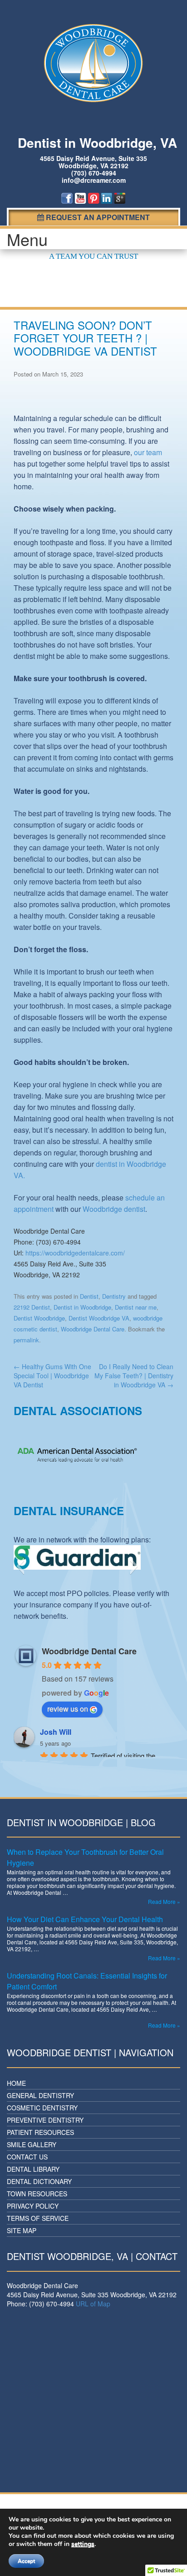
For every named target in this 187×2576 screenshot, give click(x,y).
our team (148, 452)
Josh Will (56, 1732)
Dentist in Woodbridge (82, 1307)
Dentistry (114, 1296)
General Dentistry (40, 2095)
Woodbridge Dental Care (93, 1329)
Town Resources (37, 2194)
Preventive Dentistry (45, 2120)
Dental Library (33, 2169)
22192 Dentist (32, 1307)
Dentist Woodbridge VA (99, 1318)
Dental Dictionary (39, 2181)
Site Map (22, 2230)
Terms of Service (38, 2218)
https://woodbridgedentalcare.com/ (75, 1253)
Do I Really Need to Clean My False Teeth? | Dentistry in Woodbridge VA (134, 1376)
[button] (20, 1566)
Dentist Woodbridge (39, 1318)
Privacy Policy (33, 2206)
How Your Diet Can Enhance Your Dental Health (85, 1919)
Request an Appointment (97, 217)
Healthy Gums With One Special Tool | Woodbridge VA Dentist (52, 1376)
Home (16, 2083)
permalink (26, 1340)
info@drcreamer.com (94, 180)
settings (83, 2544)
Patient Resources (40, 2132)
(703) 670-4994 (94, 173)
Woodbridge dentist (114, 1209)
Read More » (164, 1901)
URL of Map (93, 2304)
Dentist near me (136, 1307)
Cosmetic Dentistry (42, 2108)
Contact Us (27, 2157)
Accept (26, 2561)
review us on (68, 1709)
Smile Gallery (32, 2144)
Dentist (89, 1296)
